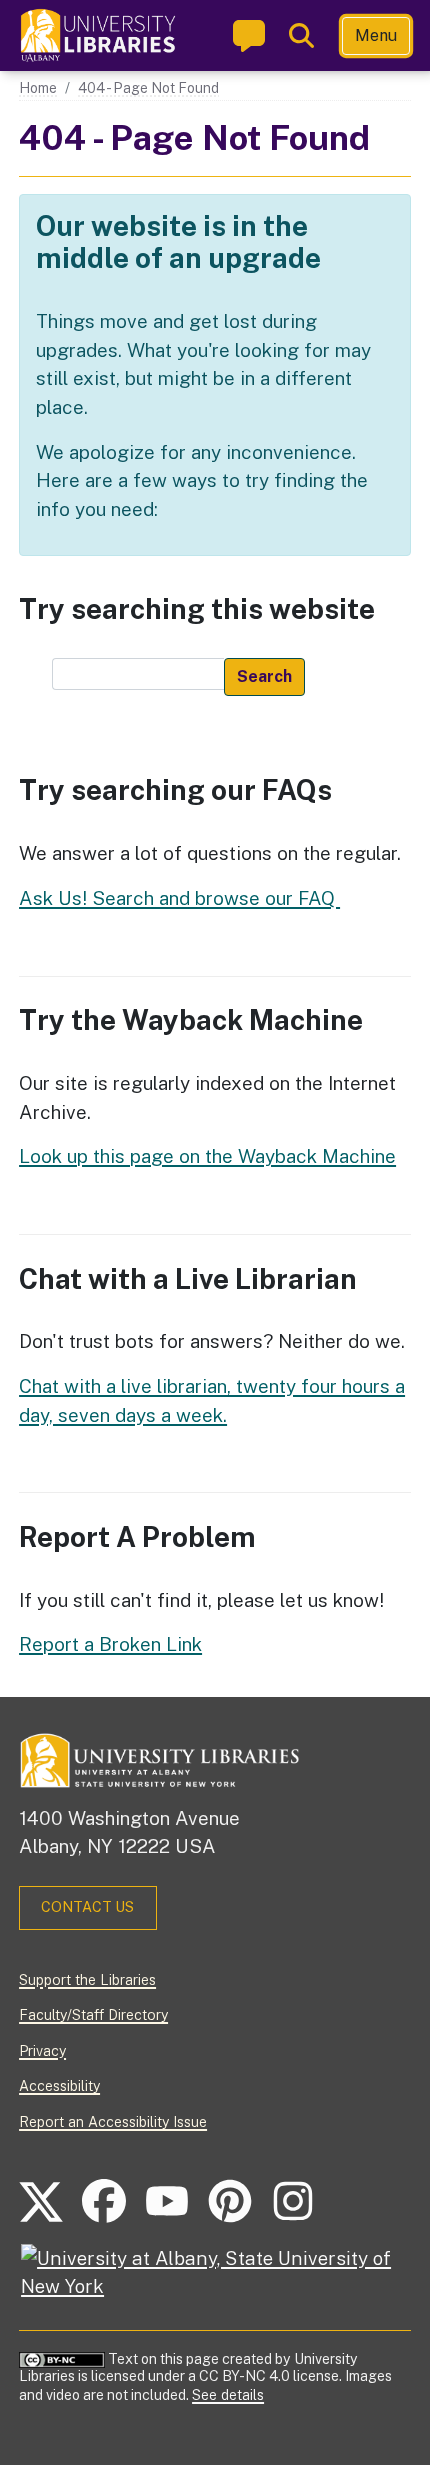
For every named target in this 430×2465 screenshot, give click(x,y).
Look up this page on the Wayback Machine (207, 1156)
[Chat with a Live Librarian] (249, 35)
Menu (376, 35)
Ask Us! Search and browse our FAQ (179, 898)
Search (264, 676)
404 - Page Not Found (148, 88)
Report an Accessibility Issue (113, 2122)
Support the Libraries (87, 1980)
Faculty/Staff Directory (93, 2015)
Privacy (42, 2051)
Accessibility (59, 2086)
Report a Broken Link (110, 1644)
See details (228, 2395)
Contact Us (87, 1907)
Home (38, 88)
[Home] (99, 35)
